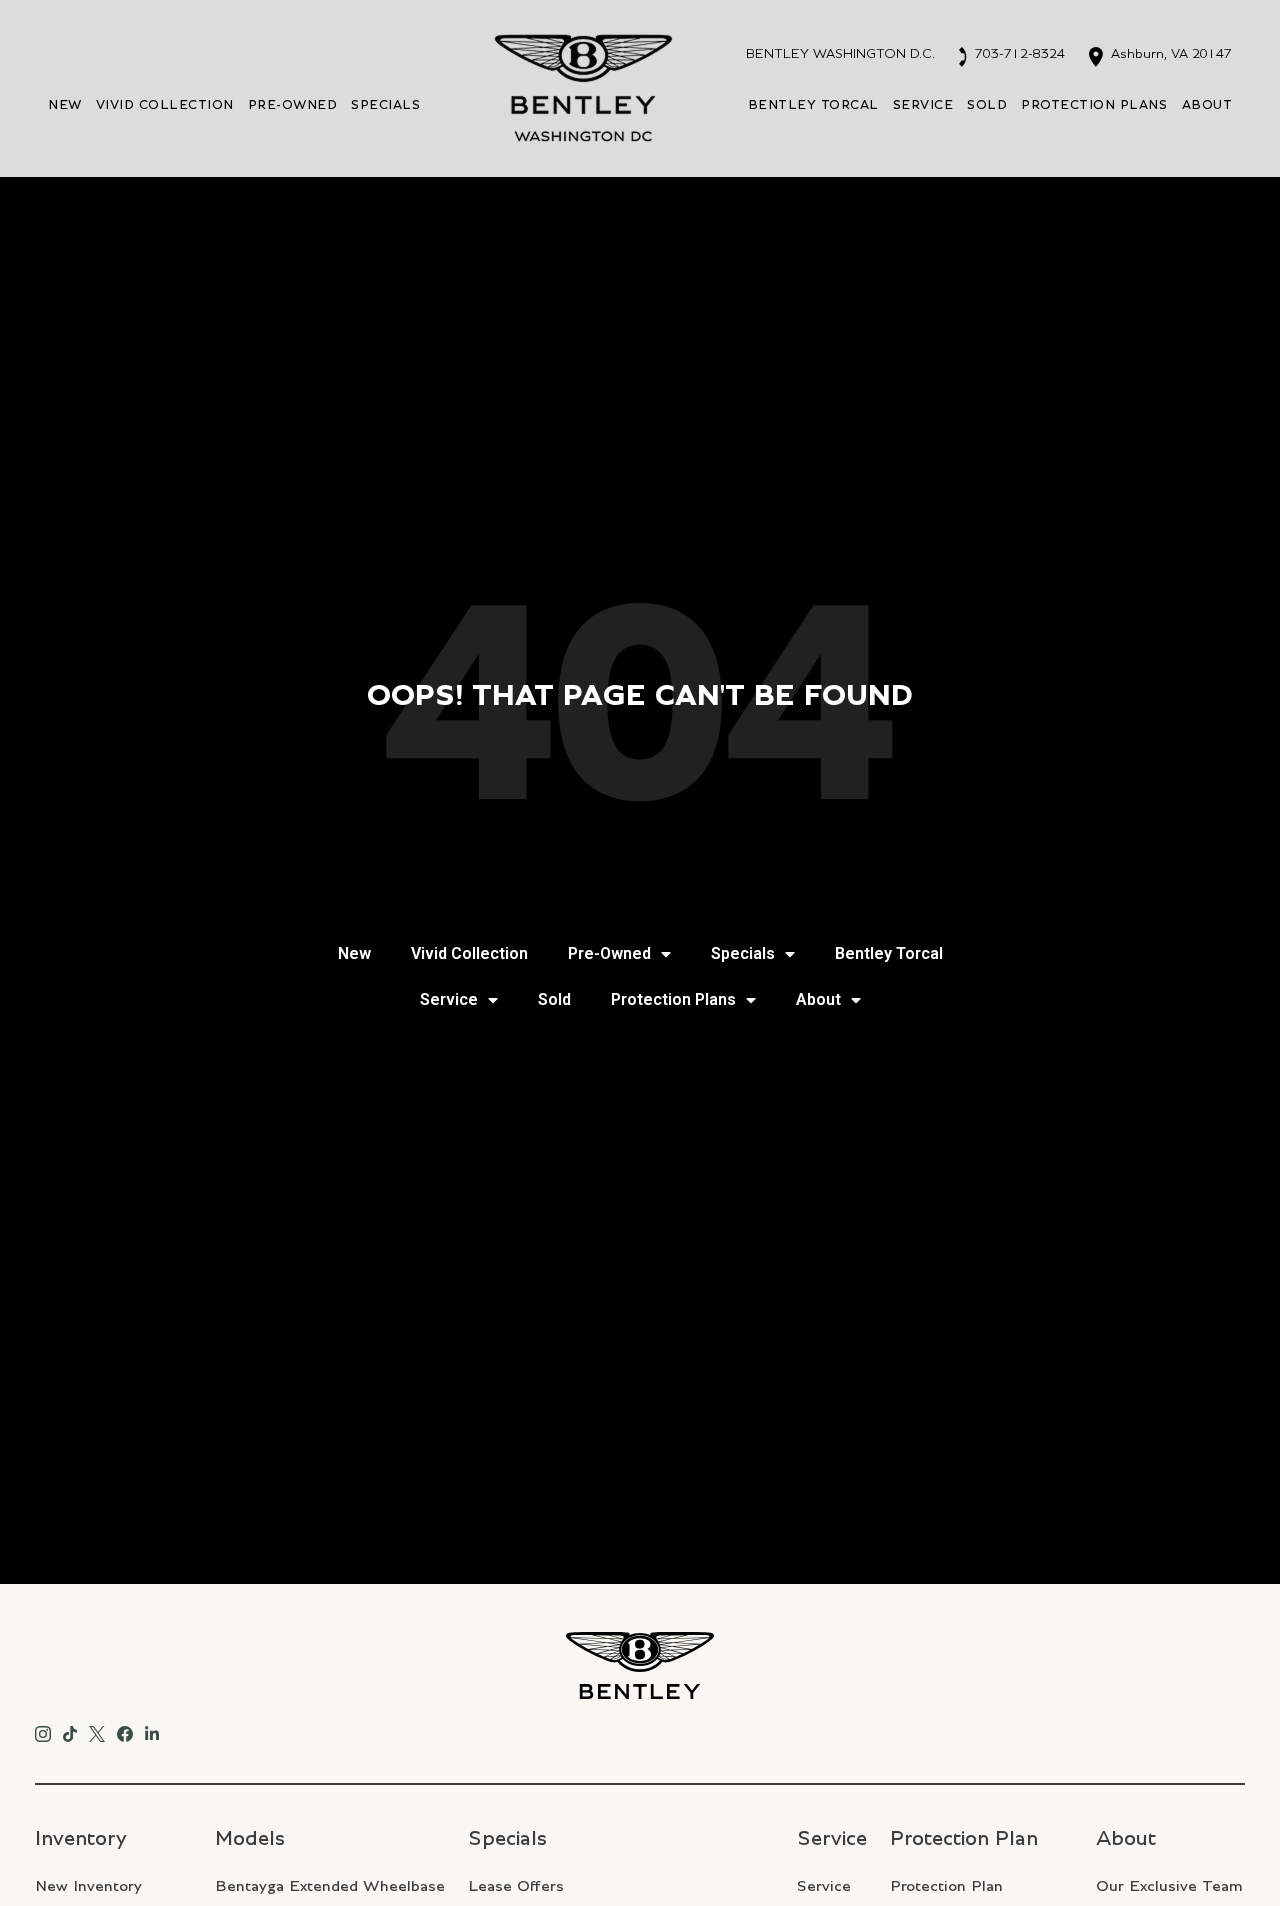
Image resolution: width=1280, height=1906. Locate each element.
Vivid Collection (165, 105)
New (65, 105)
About (1207, 105)
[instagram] (43, 1731)
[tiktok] (70, 1731)
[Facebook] (125, 1731)
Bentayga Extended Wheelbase (330, 1886)
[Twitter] (97, 1731)
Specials (385, 105)
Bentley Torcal (813, 105)
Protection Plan (946, 1886)
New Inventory (88, 1886)
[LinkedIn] (152, 1731)
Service (923, 105)
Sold (987, 105)
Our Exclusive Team (1169, 1886)
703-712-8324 (1018, 54)
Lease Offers (516, 1886)
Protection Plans (1094, 105)
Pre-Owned (293, 105)
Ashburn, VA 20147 (1169, 54)
